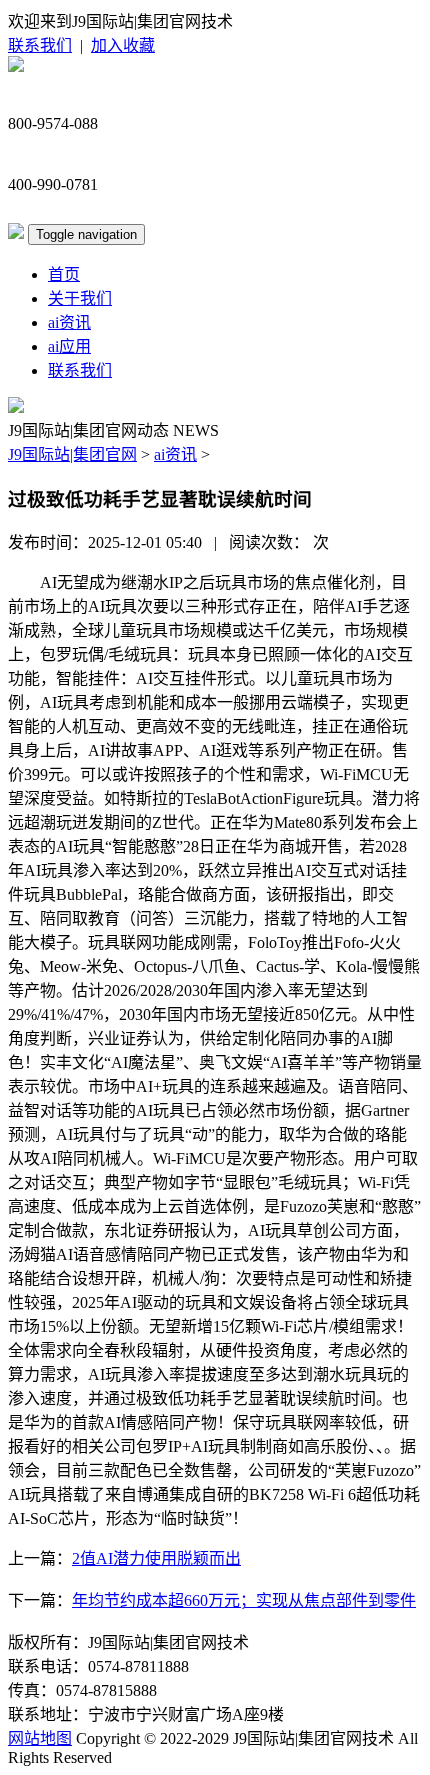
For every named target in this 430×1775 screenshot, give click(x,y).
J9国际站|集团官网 (72, 454)
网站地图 (40, 1738)
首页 (64, 274)
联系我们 (40, 45)
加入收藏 (123, 45)
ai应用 (69, 346)
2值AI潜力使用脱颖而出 (156, 1558)
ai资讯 (69, 322)
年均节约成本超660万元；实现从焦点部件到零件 (244, 1600)
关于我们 (80, 298)
